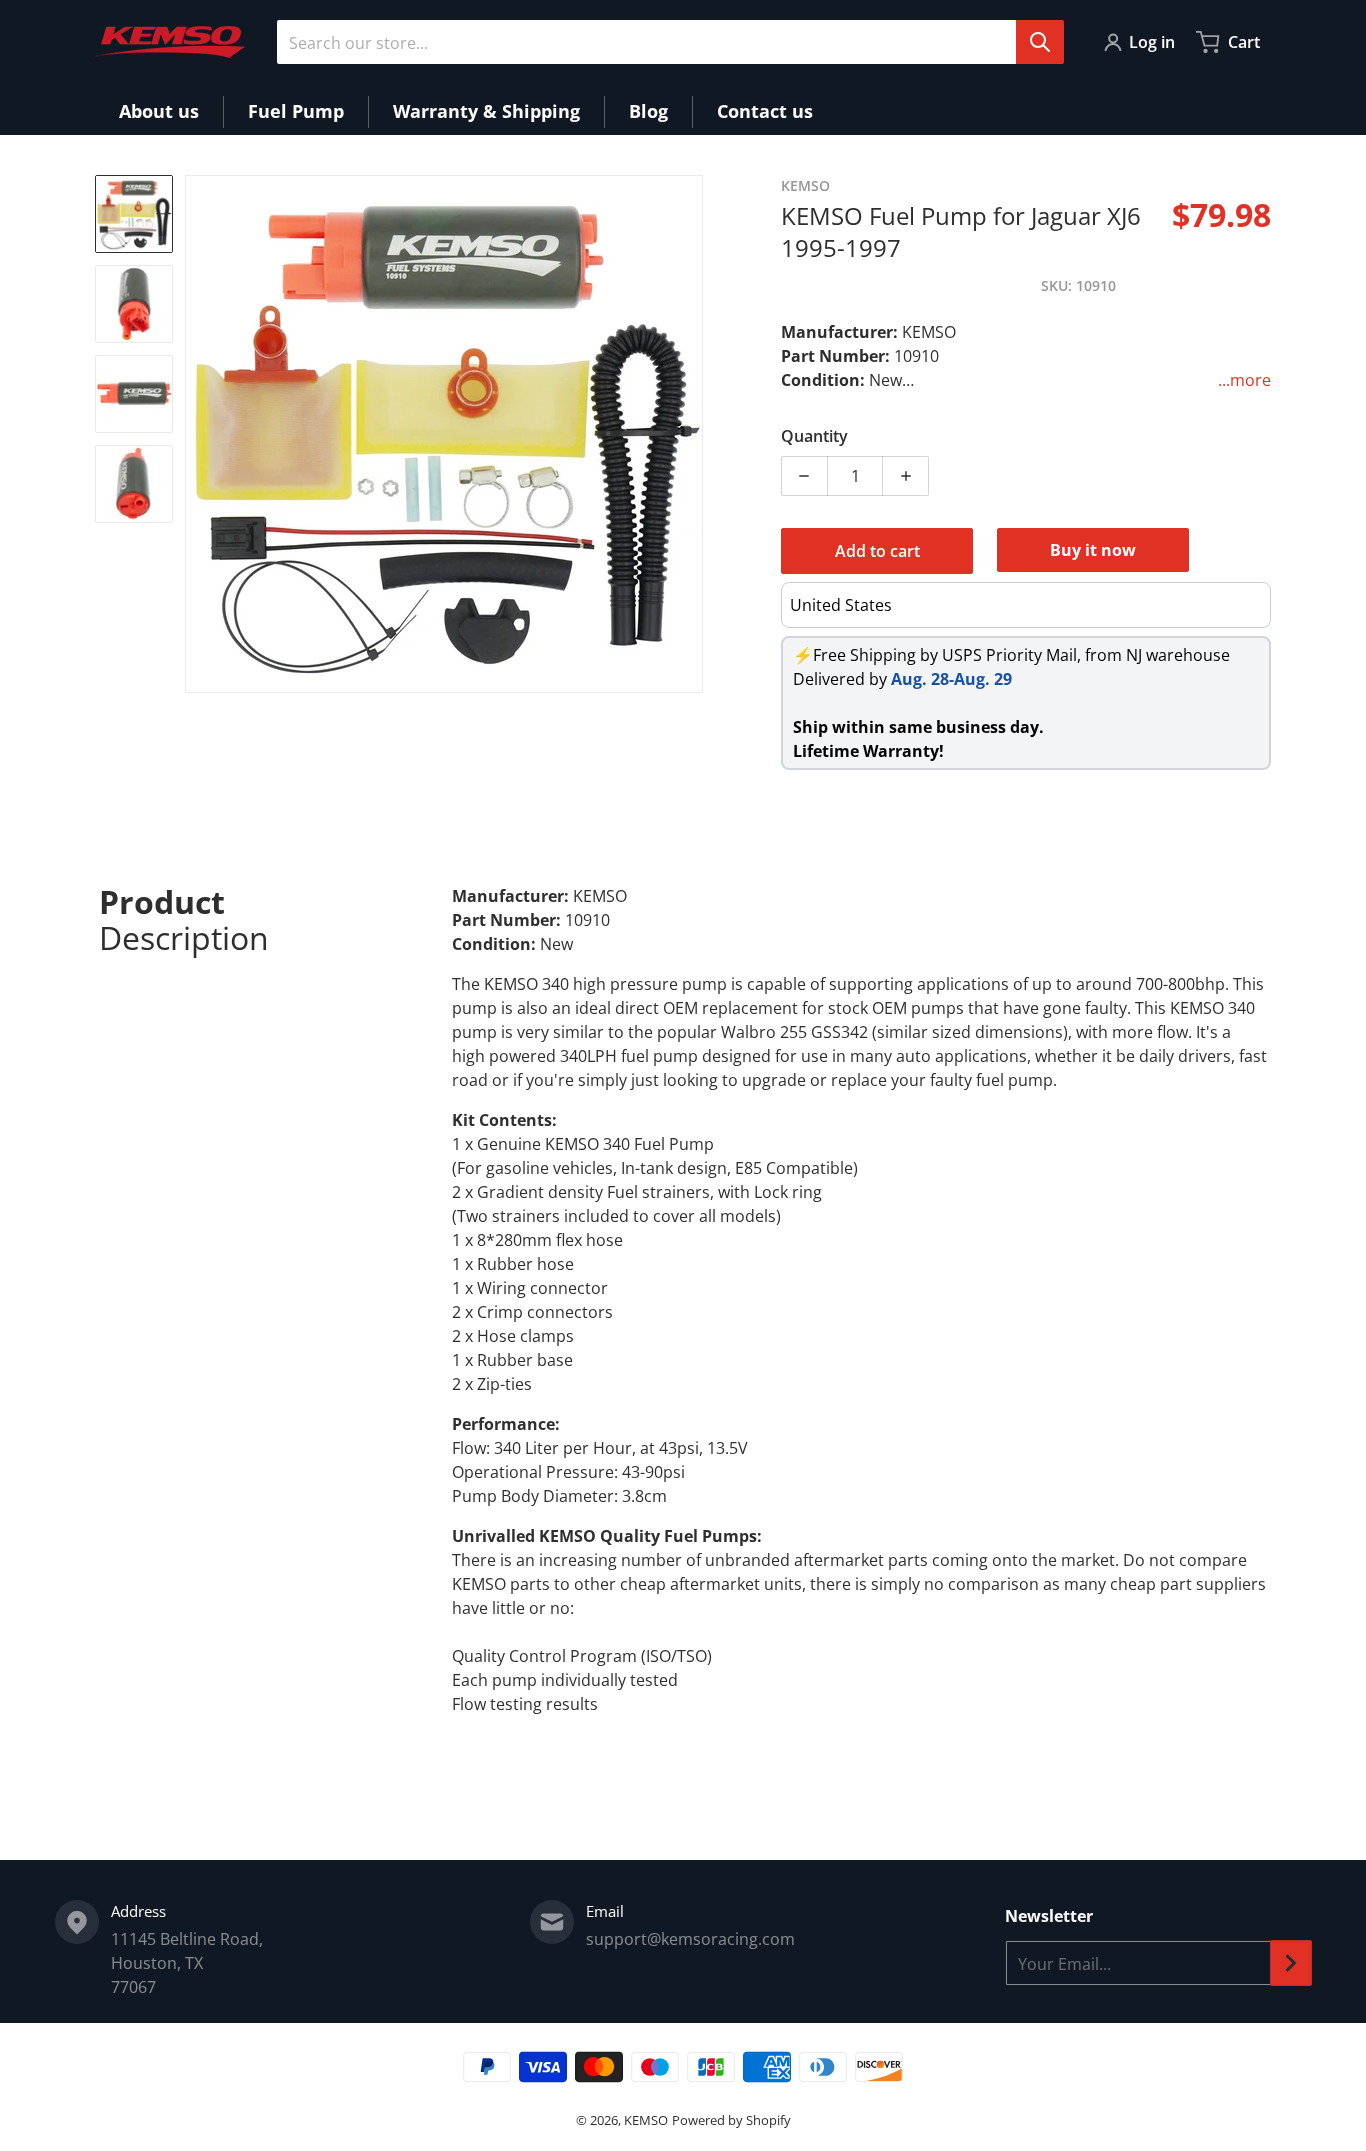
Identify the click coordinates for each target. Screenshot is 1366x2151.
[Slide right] (691, 434)
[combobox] (670, 42)
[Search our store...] (1040, 42)
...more (1244, 380)
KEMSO (646, 2120)
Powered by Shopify (731, 2120)
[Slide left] (197, 434)
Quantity (814, 436)
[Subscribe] (1291, 1963)
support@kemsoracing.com (690, 1939)
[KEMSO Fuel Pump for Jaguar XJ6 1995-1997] (134, 214)
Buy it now (1093, 550)
